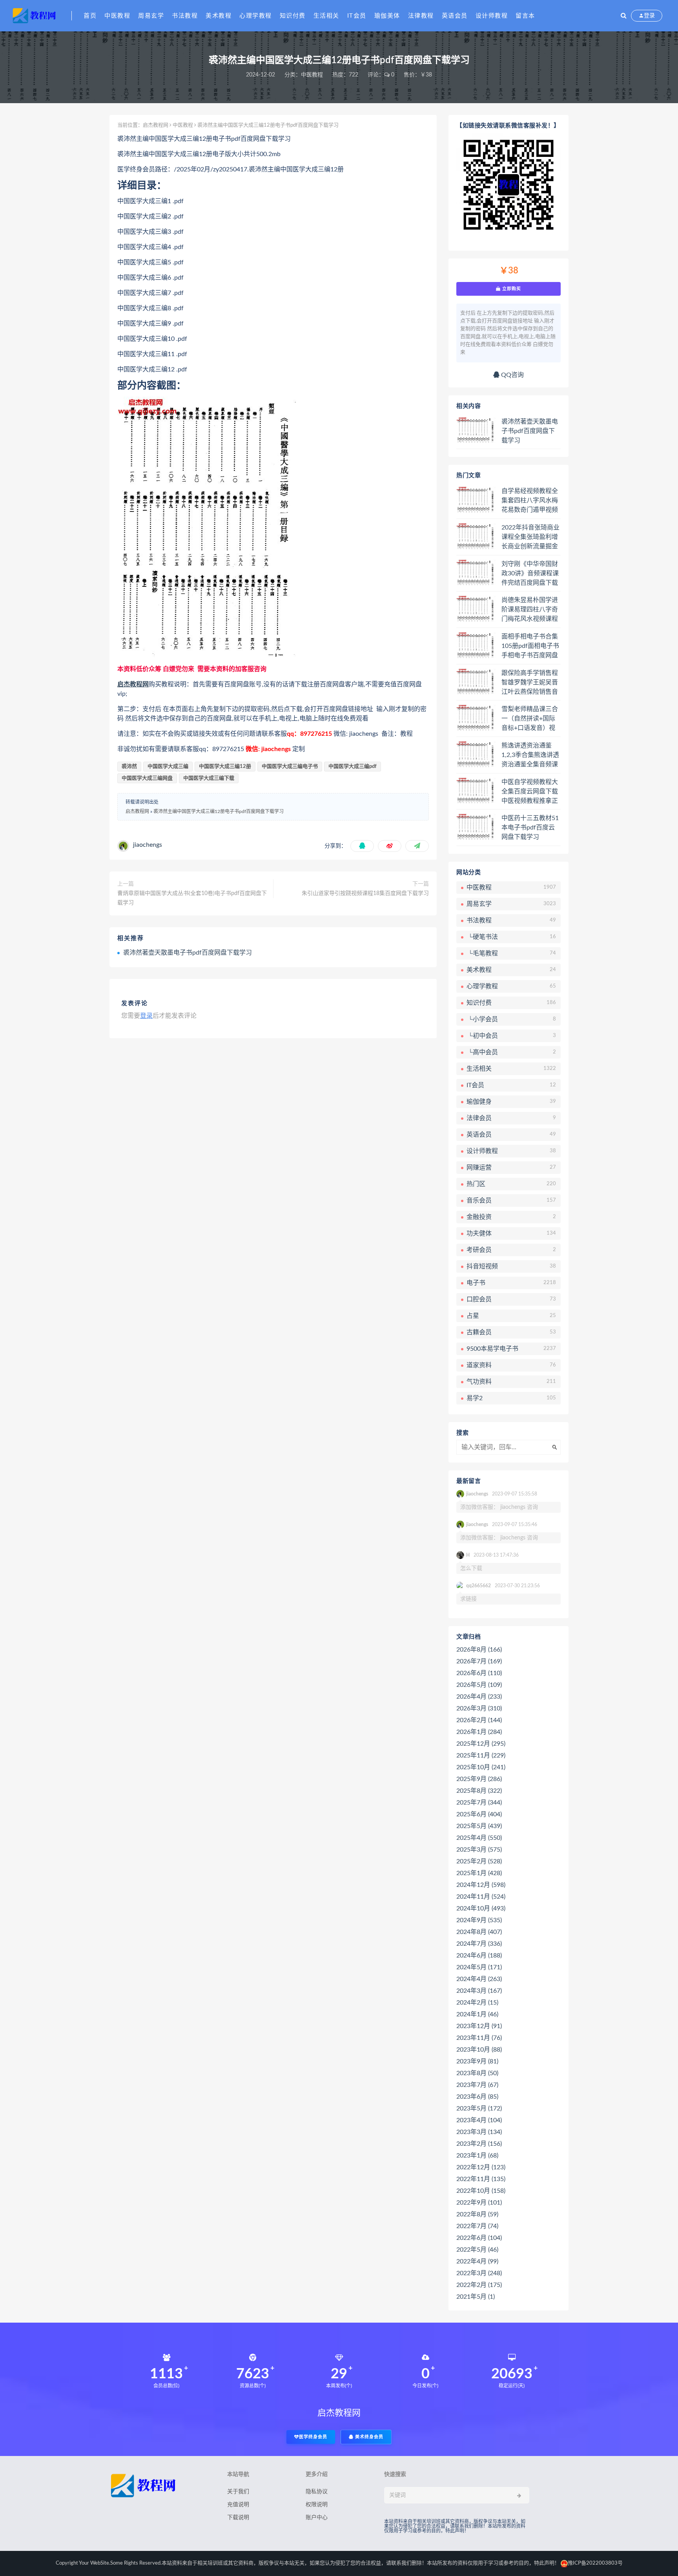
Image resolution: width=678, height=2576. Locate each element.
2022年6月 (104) (479, 2238)
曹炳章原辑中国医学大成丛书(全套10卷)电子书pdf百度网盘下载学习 (192, 898)
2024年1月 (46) (477, 2014)
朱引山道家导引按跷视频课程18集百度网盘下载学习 (365, 893)
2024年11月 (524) (481, 1897)
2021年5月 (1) (476, 2297)
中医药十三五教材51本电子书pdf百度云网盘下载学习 (530, 828)
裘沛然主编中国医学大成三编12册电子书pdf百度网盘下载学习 (219, 811)
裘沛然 (129, 767)
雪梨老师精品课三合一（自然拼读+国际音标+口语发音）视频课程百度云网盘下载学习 (530, 719)
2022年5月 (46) (477, 2250)
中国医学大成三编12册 (225, 767)
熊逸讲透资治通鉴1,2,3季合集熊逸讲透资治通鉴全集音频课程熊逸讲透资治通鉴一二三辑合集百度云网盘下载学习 (530, 755)
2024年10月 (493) (481, 1908)
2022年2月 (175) (479, 2285)
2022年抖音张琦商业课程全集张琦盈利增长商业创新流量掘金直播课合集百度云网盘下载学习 (530, 537)
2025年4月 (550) (479, 1838)
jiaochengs (148, 845)
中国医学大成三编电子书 (290, 767)
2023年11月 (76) (479, 2038)
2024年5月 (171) (479, 1967)
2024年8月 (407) (479, 1932)
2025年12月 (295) (481, 1744)
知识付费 (293, 16)
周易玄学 (151, 16)
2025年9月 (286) (479, 1779)
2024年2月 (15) (477, 2003)
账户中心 (317, 2518)
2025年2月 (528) (479, 1861)
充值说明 (238, 2505)
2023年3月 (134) (479, 2132)
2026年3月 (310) (479, 1708)
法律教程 (421, 16)
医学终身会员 (313, 2437)
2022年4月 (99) (477, 2261)
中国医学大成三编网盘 (147, 778)
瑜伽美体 (387, 16)
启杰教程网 (156, 125)
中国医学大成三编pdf (353, 767)
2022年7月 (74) (477, 2226)
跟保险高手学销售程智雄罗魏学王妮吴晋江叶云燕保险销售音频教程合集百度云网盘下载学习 (530, 683)
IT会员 (357, 16)
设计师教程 (492, 16)
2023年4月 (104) (479, 2120)
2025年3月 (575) (479, 1850)
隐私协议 (317, 2492)
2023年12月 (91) (479, 2026)
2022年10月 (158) (481, 2191)
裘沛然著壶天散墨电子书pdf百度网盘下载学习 (188, 953)
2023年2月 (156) (479, 2144)
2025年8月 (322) (479, 1791)
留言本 (525, 16)
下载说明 (238, 2518)
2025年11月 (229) (481, 1756)
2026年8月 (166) (479, 1650)
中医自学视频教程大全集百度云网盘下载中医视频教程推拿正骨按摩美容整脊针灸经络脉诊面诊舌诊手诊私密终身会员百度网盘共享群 (530, 792)
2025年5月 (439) (479, 1826)
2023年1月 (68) (477, 2156)
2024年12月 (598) (481, 1885)
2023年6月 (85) (477, 2097)
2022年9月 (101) (479, 2203)
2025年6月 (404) (479, 1814)
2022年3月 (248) (479, 2273)
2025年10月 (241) (481, 1767)
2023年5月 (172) (479, 2108)
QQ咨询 (512, 375)
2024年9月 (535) (479, 1920)
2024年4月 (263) (479, 1979)
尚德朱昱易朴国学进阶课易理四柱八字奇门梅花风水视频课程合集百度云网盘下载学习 (530, 610)
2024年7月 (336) (479, 1944)
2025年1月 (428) (479, 1873)
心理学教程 (256, 16)
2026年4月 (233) (479, 1697)
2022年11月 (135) (481, 2179)
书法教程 (185, 16)
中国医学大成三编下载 (209, 778)
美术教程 (219, 16)
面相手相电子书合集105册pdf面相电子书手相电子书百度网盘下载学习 (530, 646)
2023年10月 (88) (479, 2050)
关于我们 (238, 2492)
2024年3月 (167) (479, 1991)
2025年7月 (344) (479, 1803)
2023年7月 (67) (477, 2085)
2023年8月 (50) (477, 2073)
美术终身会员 (368, 2437)
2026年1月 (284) (479, 1732)
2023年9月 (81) (477, 2061)
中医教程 (117, 16)
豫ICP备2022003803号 (595, 2563)
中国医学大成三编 (168, 767)
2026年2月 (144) (479, 1720)
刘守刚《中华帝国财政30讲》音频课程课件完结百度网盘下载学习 (530, 574)
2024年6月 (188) (479, 1956)
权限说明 (317, 2505)
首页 (90, 16)
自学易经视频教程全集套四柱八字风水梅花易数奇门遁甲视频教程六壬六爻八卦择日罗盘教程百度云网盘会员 (530, 501)
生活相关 (326, 16)
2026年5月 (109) (479, 1685)
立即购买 (511, 289)
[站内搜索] (624, 16)
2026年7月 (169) (479, 1661)
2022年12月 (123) (481, 2167)
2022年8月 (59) (477, 2214)
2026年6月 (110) (479, 1673)
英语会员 (455, 16)
